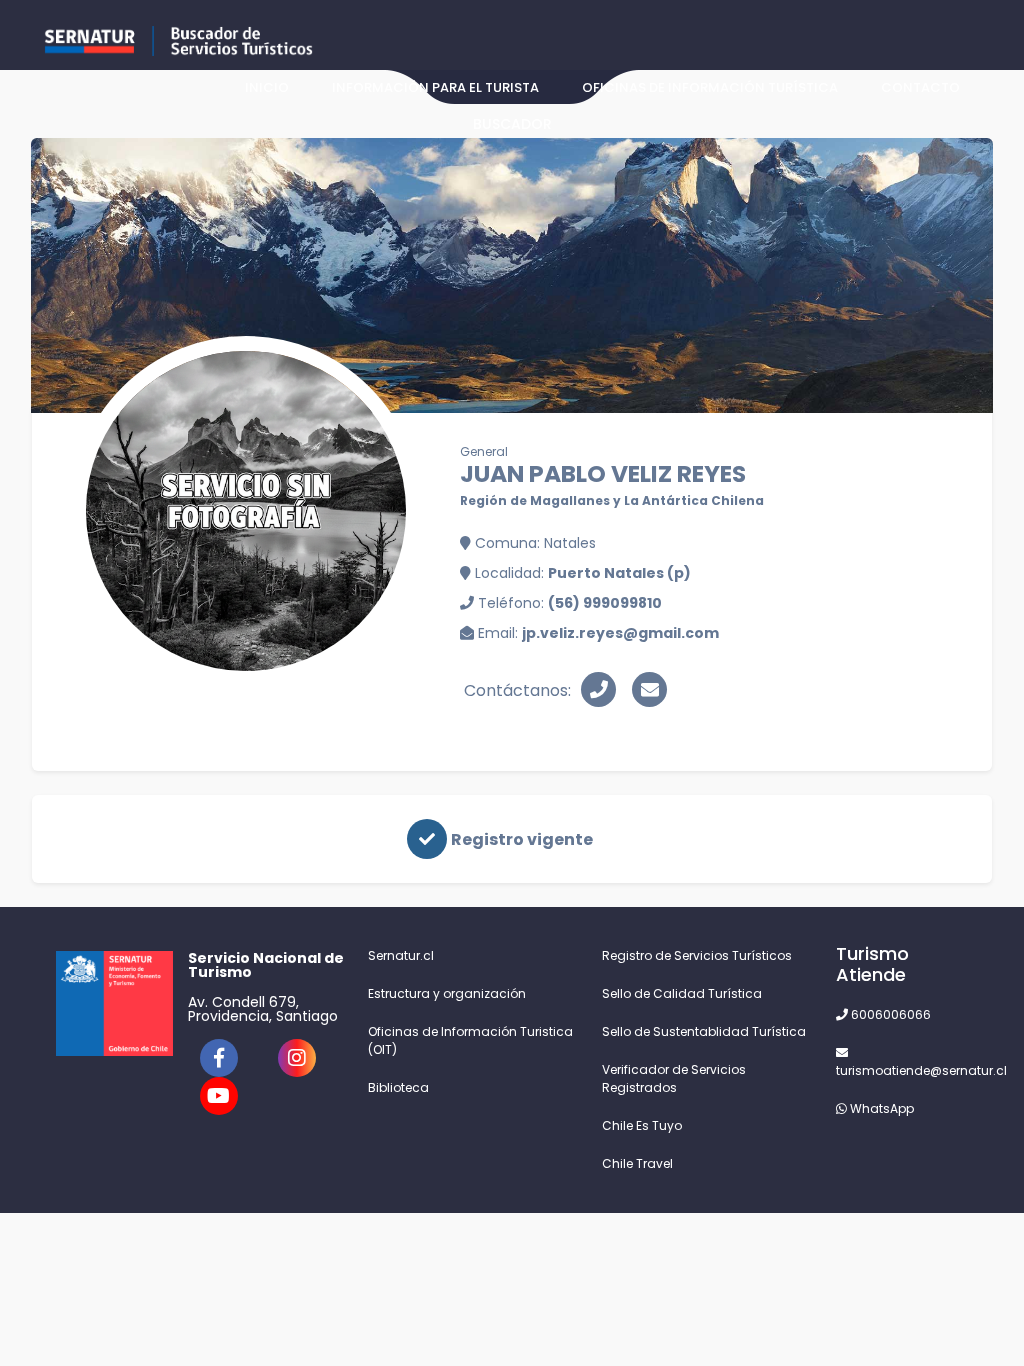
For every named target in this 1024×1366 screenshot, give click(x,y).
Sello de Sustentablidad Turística (704, 1031)
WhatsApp (880, 1108)
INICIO (267, 87)
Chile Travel (637, 1163)
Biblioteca (398, 1087)
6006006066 (889, 1014)
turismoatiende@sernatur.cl (902, 1070)
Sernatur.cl (401, 955)
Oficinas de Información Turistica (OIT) (470, 1040)
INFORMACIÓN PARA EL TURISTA (435, 87)
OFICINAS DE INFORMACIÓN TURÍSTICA (710, 87)
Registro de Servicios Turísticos (697, 955)
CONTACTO (920, 87)
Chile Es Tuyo (642, 1125)
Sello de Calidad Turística (682, 993)
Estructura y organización (447, 993)
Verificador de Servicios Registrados (674, 1078)
